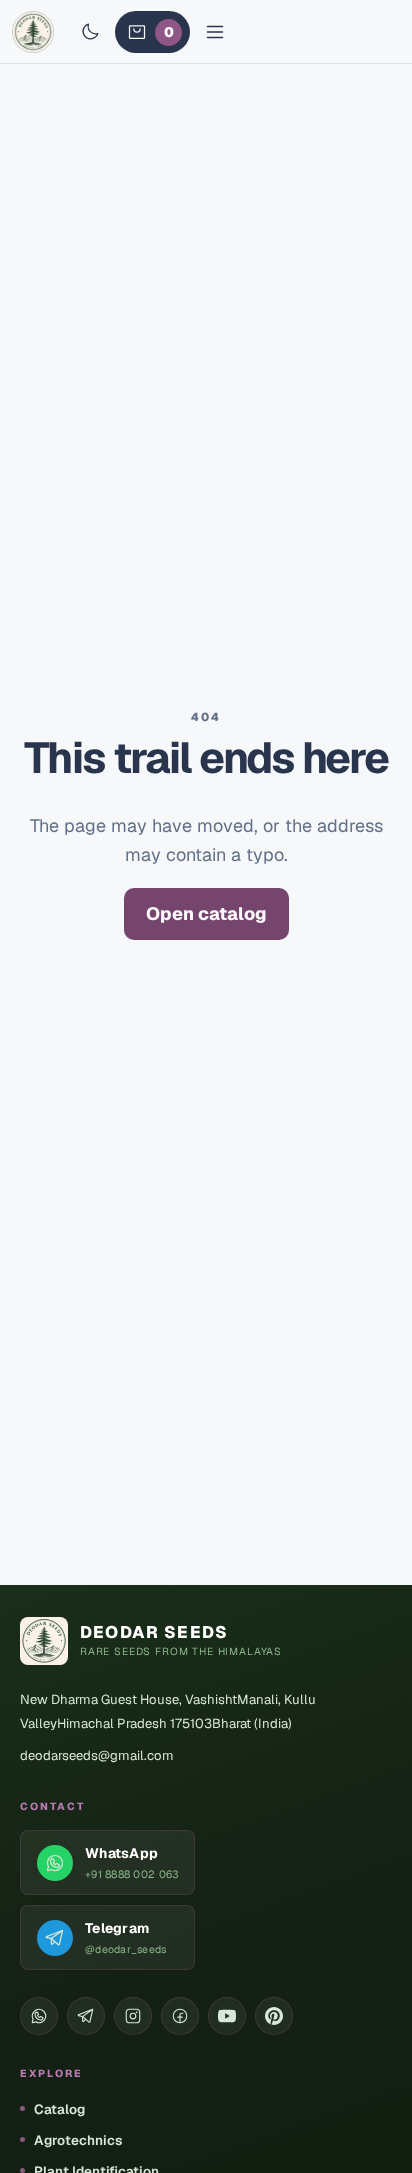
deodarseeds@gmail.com (97, 1755)
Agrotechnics (78, 2140)
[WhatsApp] (39, 2016)
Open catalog (206, 913)
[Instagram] (133, 2016)
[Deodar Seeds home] (33, 32)
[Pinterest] (274, 2016)
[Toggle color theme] (90, 32)
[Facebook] (180, 2016)
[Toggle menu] (215, 32)
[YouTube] (227, 2016)
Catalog (59, 2109)
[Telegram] (86, 2016)
